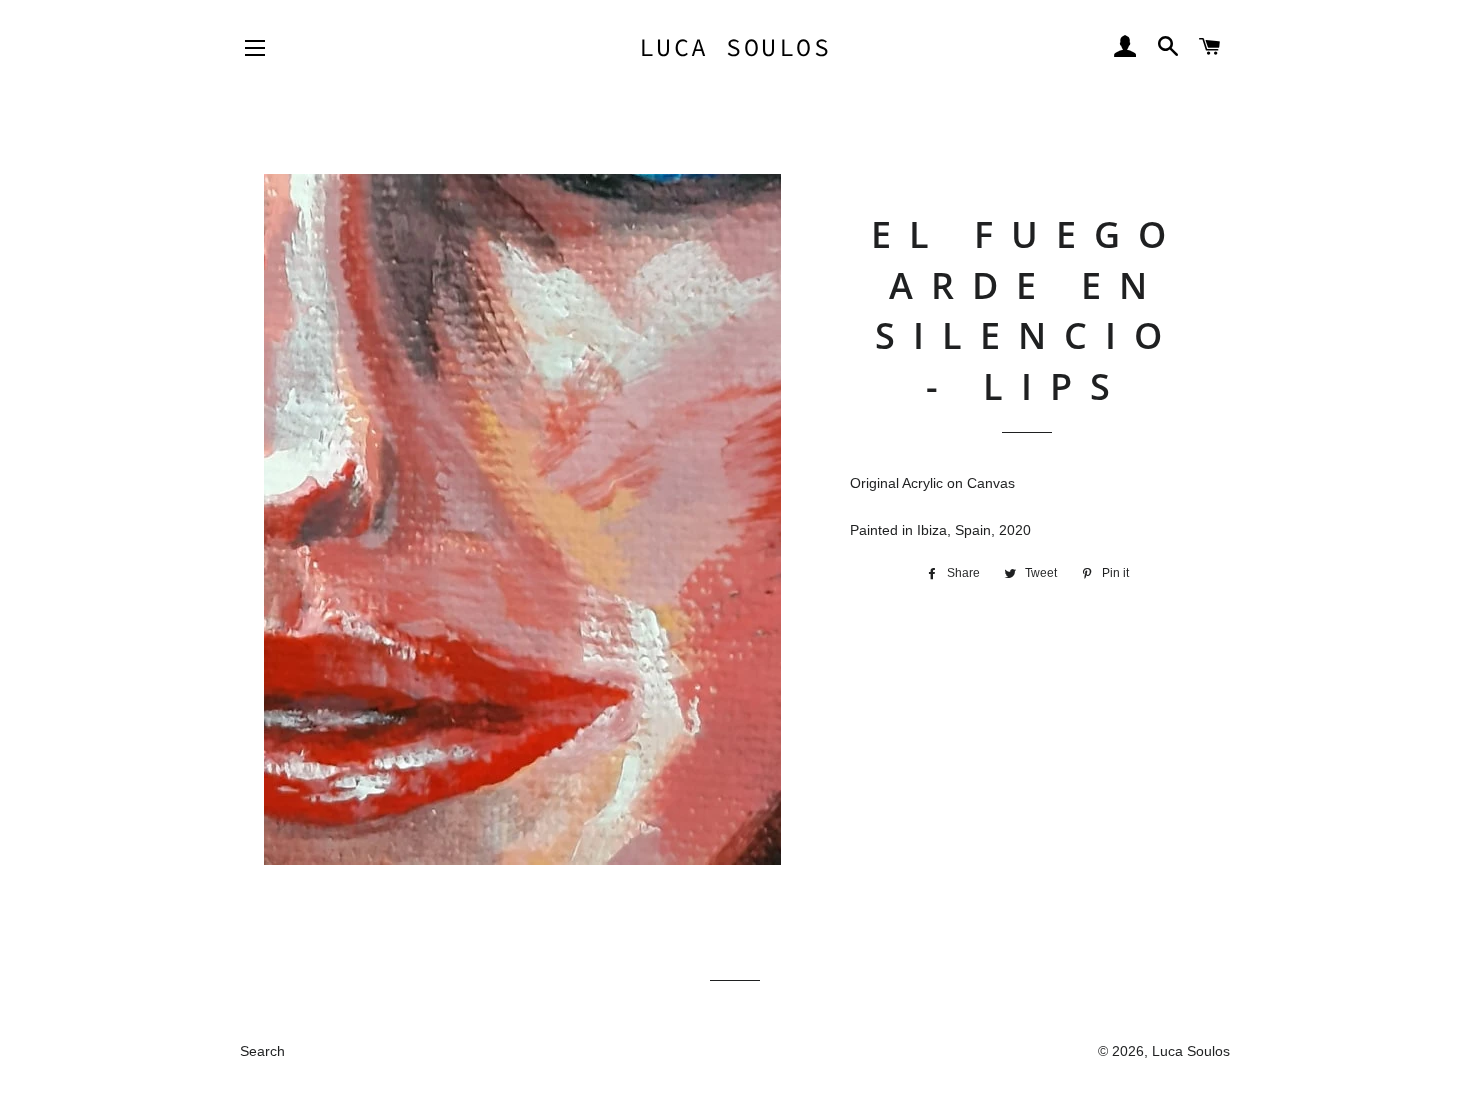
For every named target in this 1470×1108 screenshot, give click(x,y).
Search (262, 1051)
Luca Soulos (735, 47)
